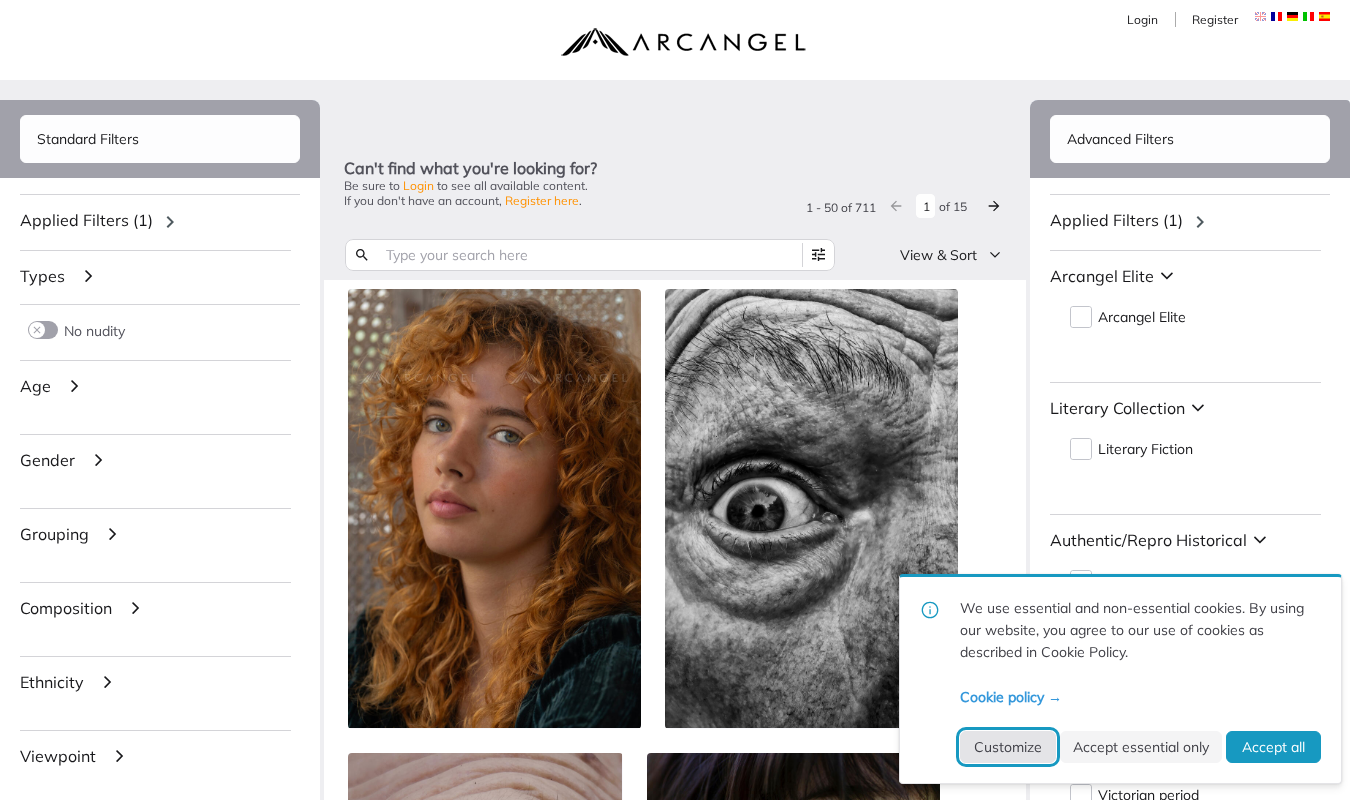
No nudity (94, 330)
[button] (1276, 16)
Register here (542, 200)
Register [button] (1215, 19)
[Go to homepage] (683, 42)
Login (1142, 19)
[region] (160, 222)
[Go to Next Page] (994, 206)
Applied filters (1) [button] (86, 220)
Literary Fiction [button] (1145, 449)
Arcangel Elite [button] (1142, 317)
